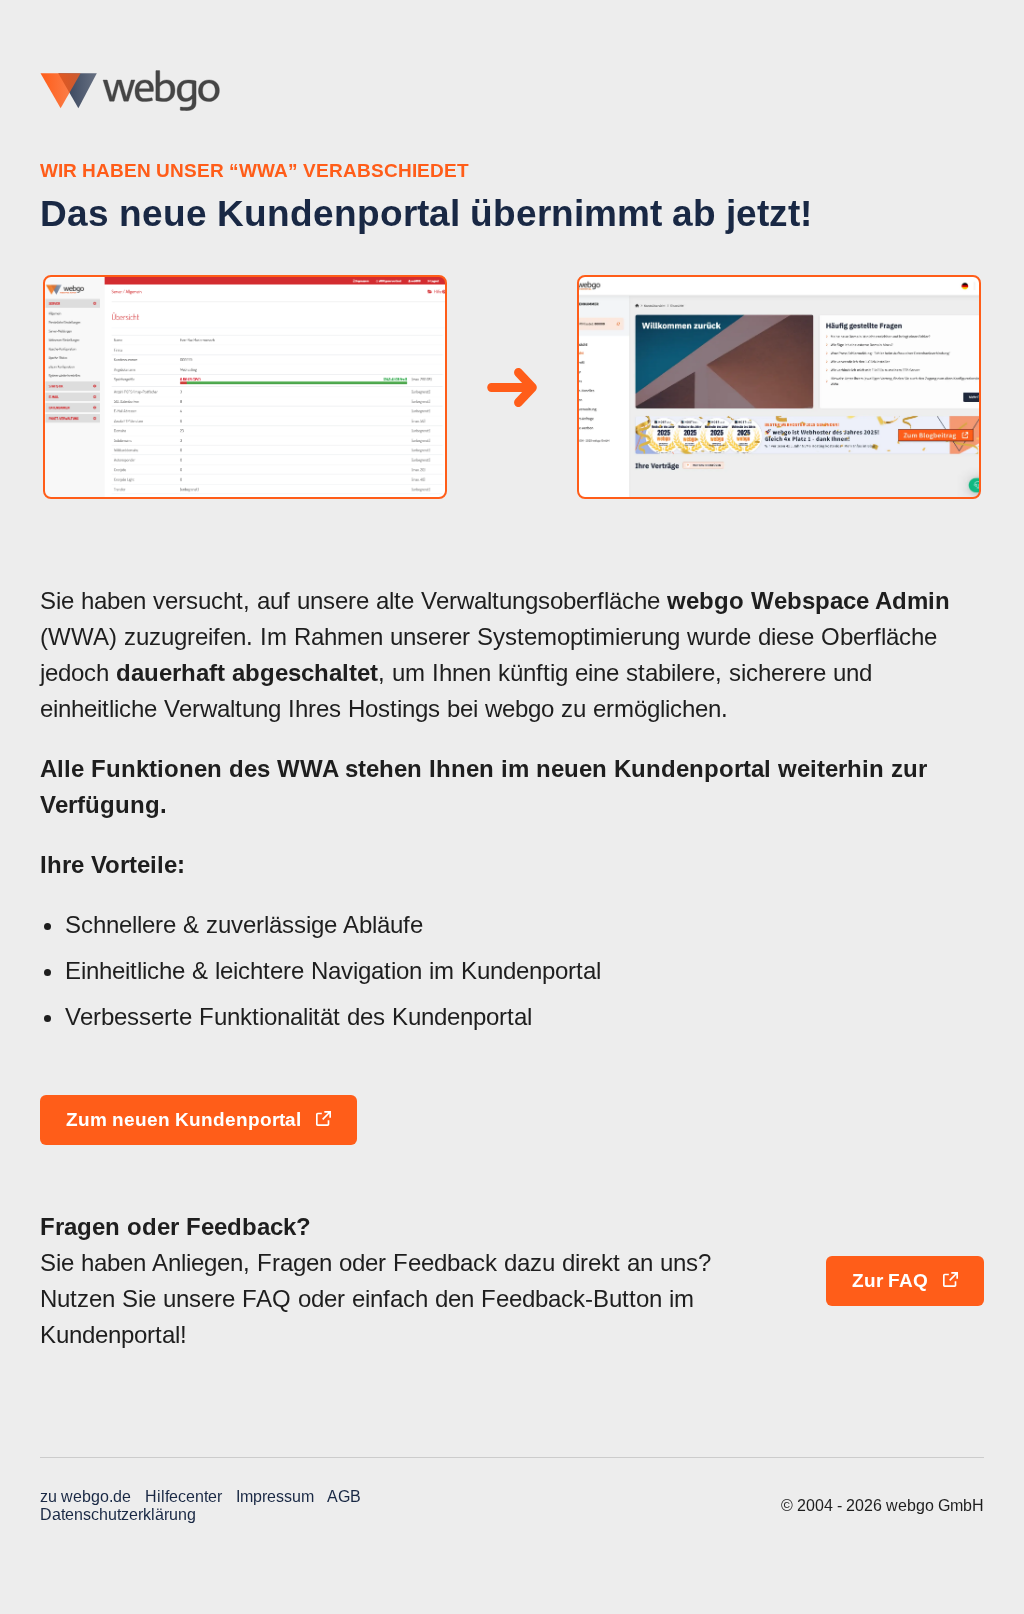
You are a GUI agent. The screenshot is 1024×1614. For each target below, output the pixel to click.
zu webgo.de (85, 1496)
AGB (344, 1496)
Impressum (275, 1496)
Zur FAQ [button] (892, 1280)
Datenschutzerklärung (118, 1514)
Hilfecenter (183, 1496)
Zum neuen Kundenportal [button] (186, 1119)
